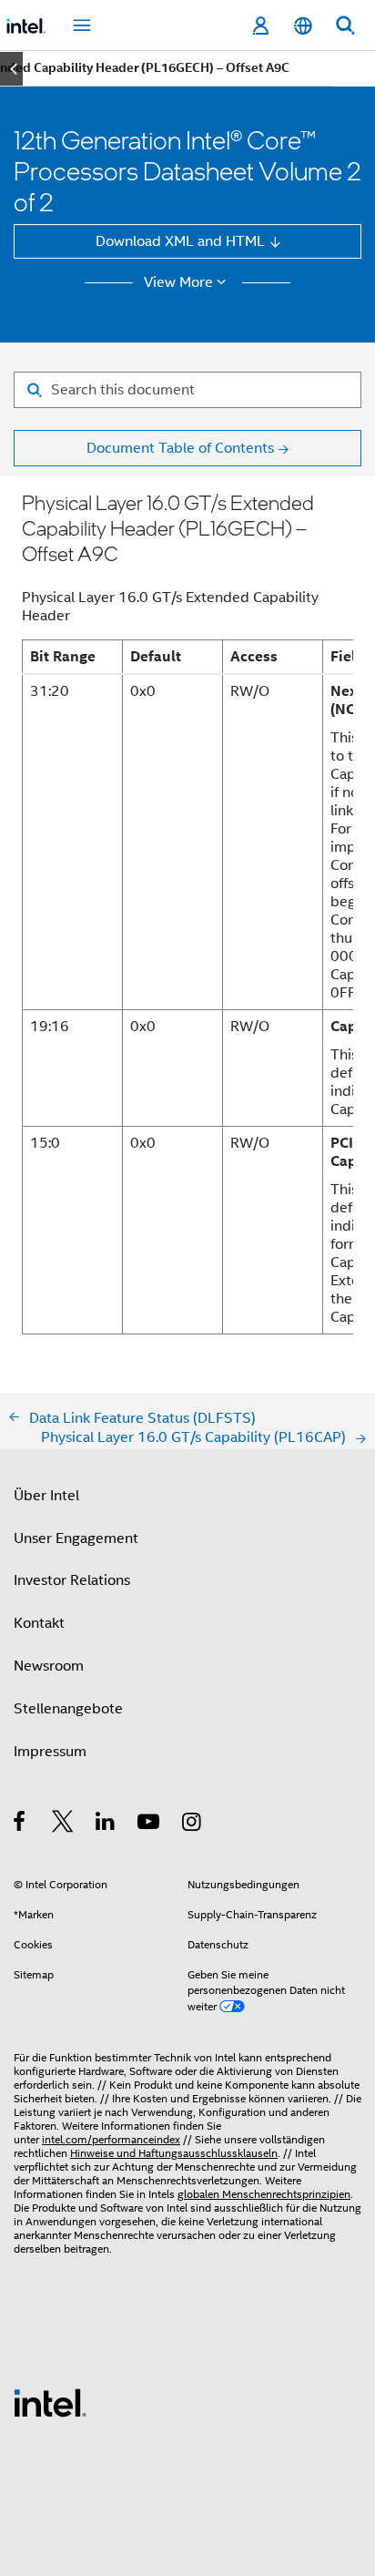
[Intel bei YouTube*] (150, 1824)
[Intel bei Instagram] (193, 1824)
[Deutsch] (302, 26)
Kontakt (39, 1623)
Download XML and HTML (180, 241)
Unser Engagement (76, 1538)
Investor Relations (72, 1580)
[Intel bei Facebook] (20, 1824)
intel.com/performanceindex (111, 2140)
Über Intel (46, 1495)
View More (178, 282)
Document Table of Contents (180, 448)
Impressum (50, 1751)
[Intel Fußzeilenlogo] (50, 2402)
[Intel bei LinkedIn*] (106, 1824)
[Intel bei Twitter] (63, 1824)
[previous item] (11, 69)
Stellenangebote (68, 1708)
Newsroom (49, 1666)
